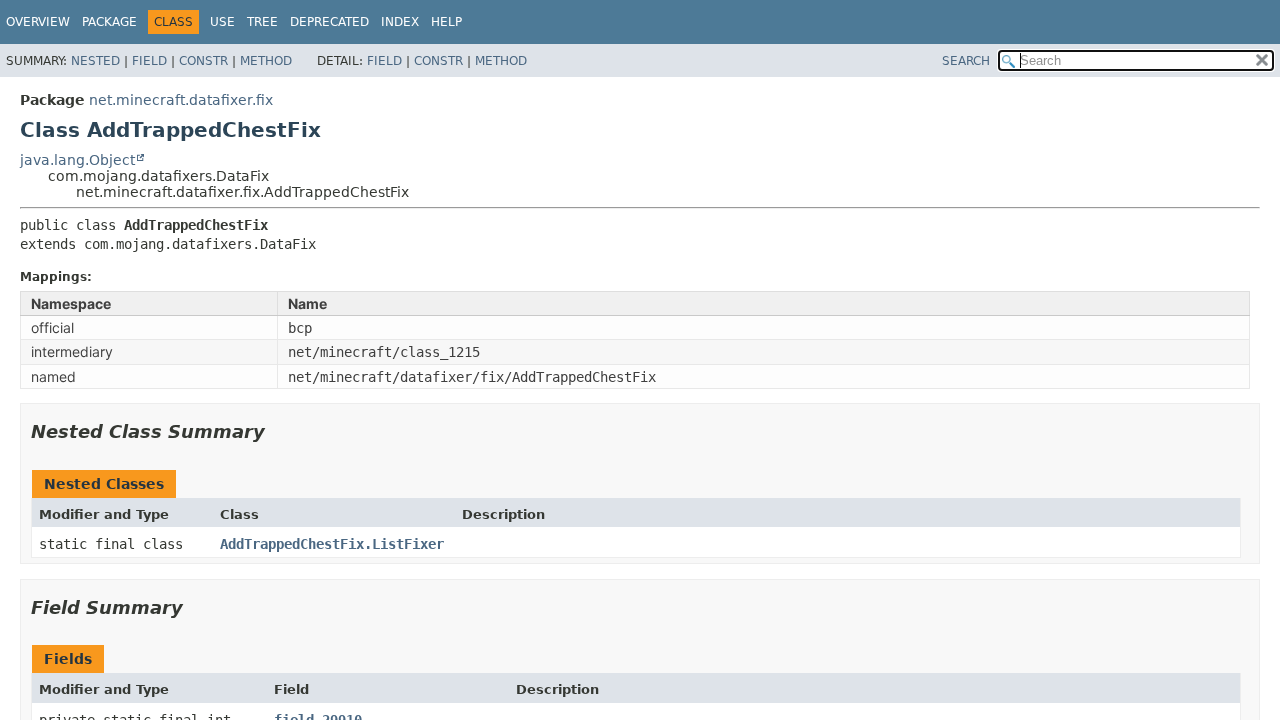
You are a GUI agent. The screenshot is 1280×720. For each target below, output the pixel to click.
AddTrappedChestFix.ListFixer (332, 544)
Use (222, 22)
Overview (38, 22)
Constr (203, 61)
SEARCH (966, 61)
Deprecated (329, 22)
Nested (95, 61)
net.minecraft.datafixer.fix (181, 100)
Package (109, 22)
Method (266, 61)
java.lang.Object (77, 160)
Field (149, 61)
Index (400, 22)
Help (446, 22)
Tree (262, 22)
